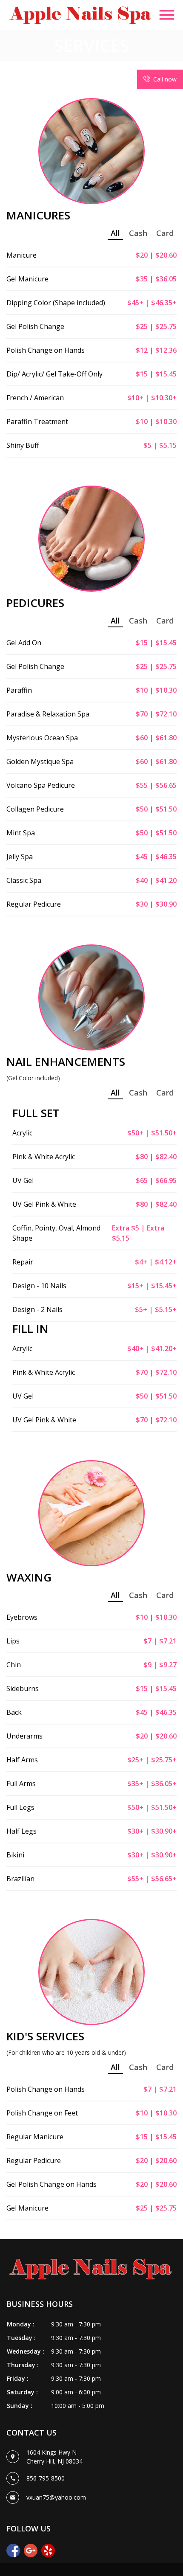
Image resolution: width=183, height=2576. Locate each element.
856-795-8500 (46, 2478)
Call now (165, 79)
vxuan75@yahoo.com (56, 2497)
